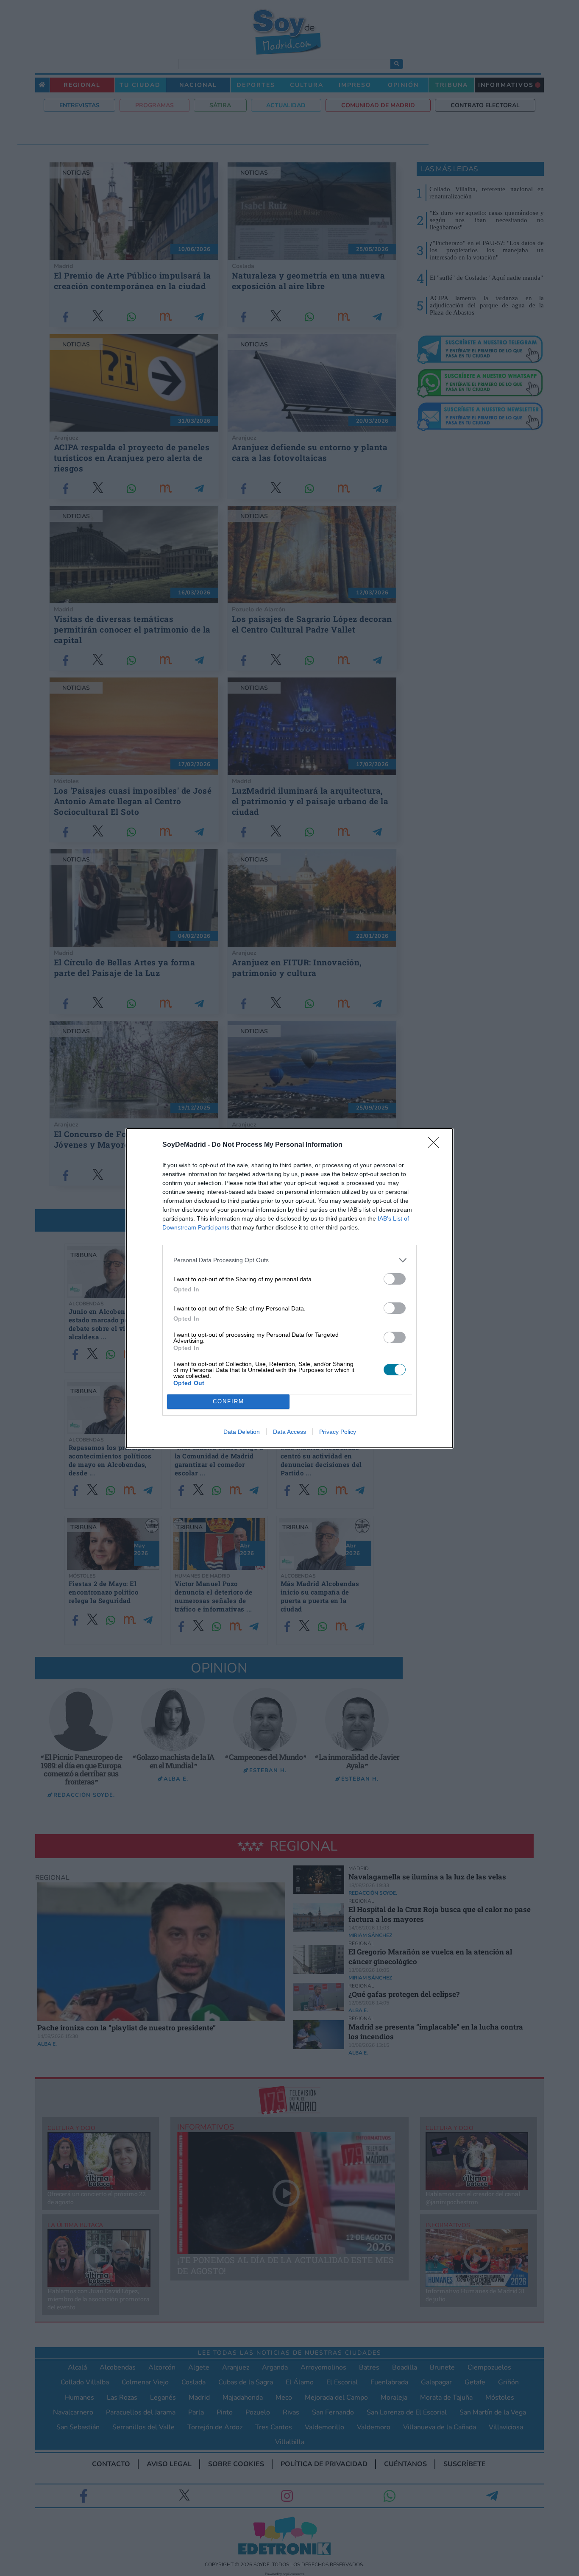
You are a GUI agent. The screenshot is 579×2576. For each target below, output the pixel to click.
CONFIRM (228, 1401)
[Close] (436, 1145)
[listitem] (289, 1260)
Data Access (289, 1432)
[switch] (395, 1279)
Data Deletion (242, 1432)
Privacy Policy (338, 1432)
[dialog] (289, 1288)
